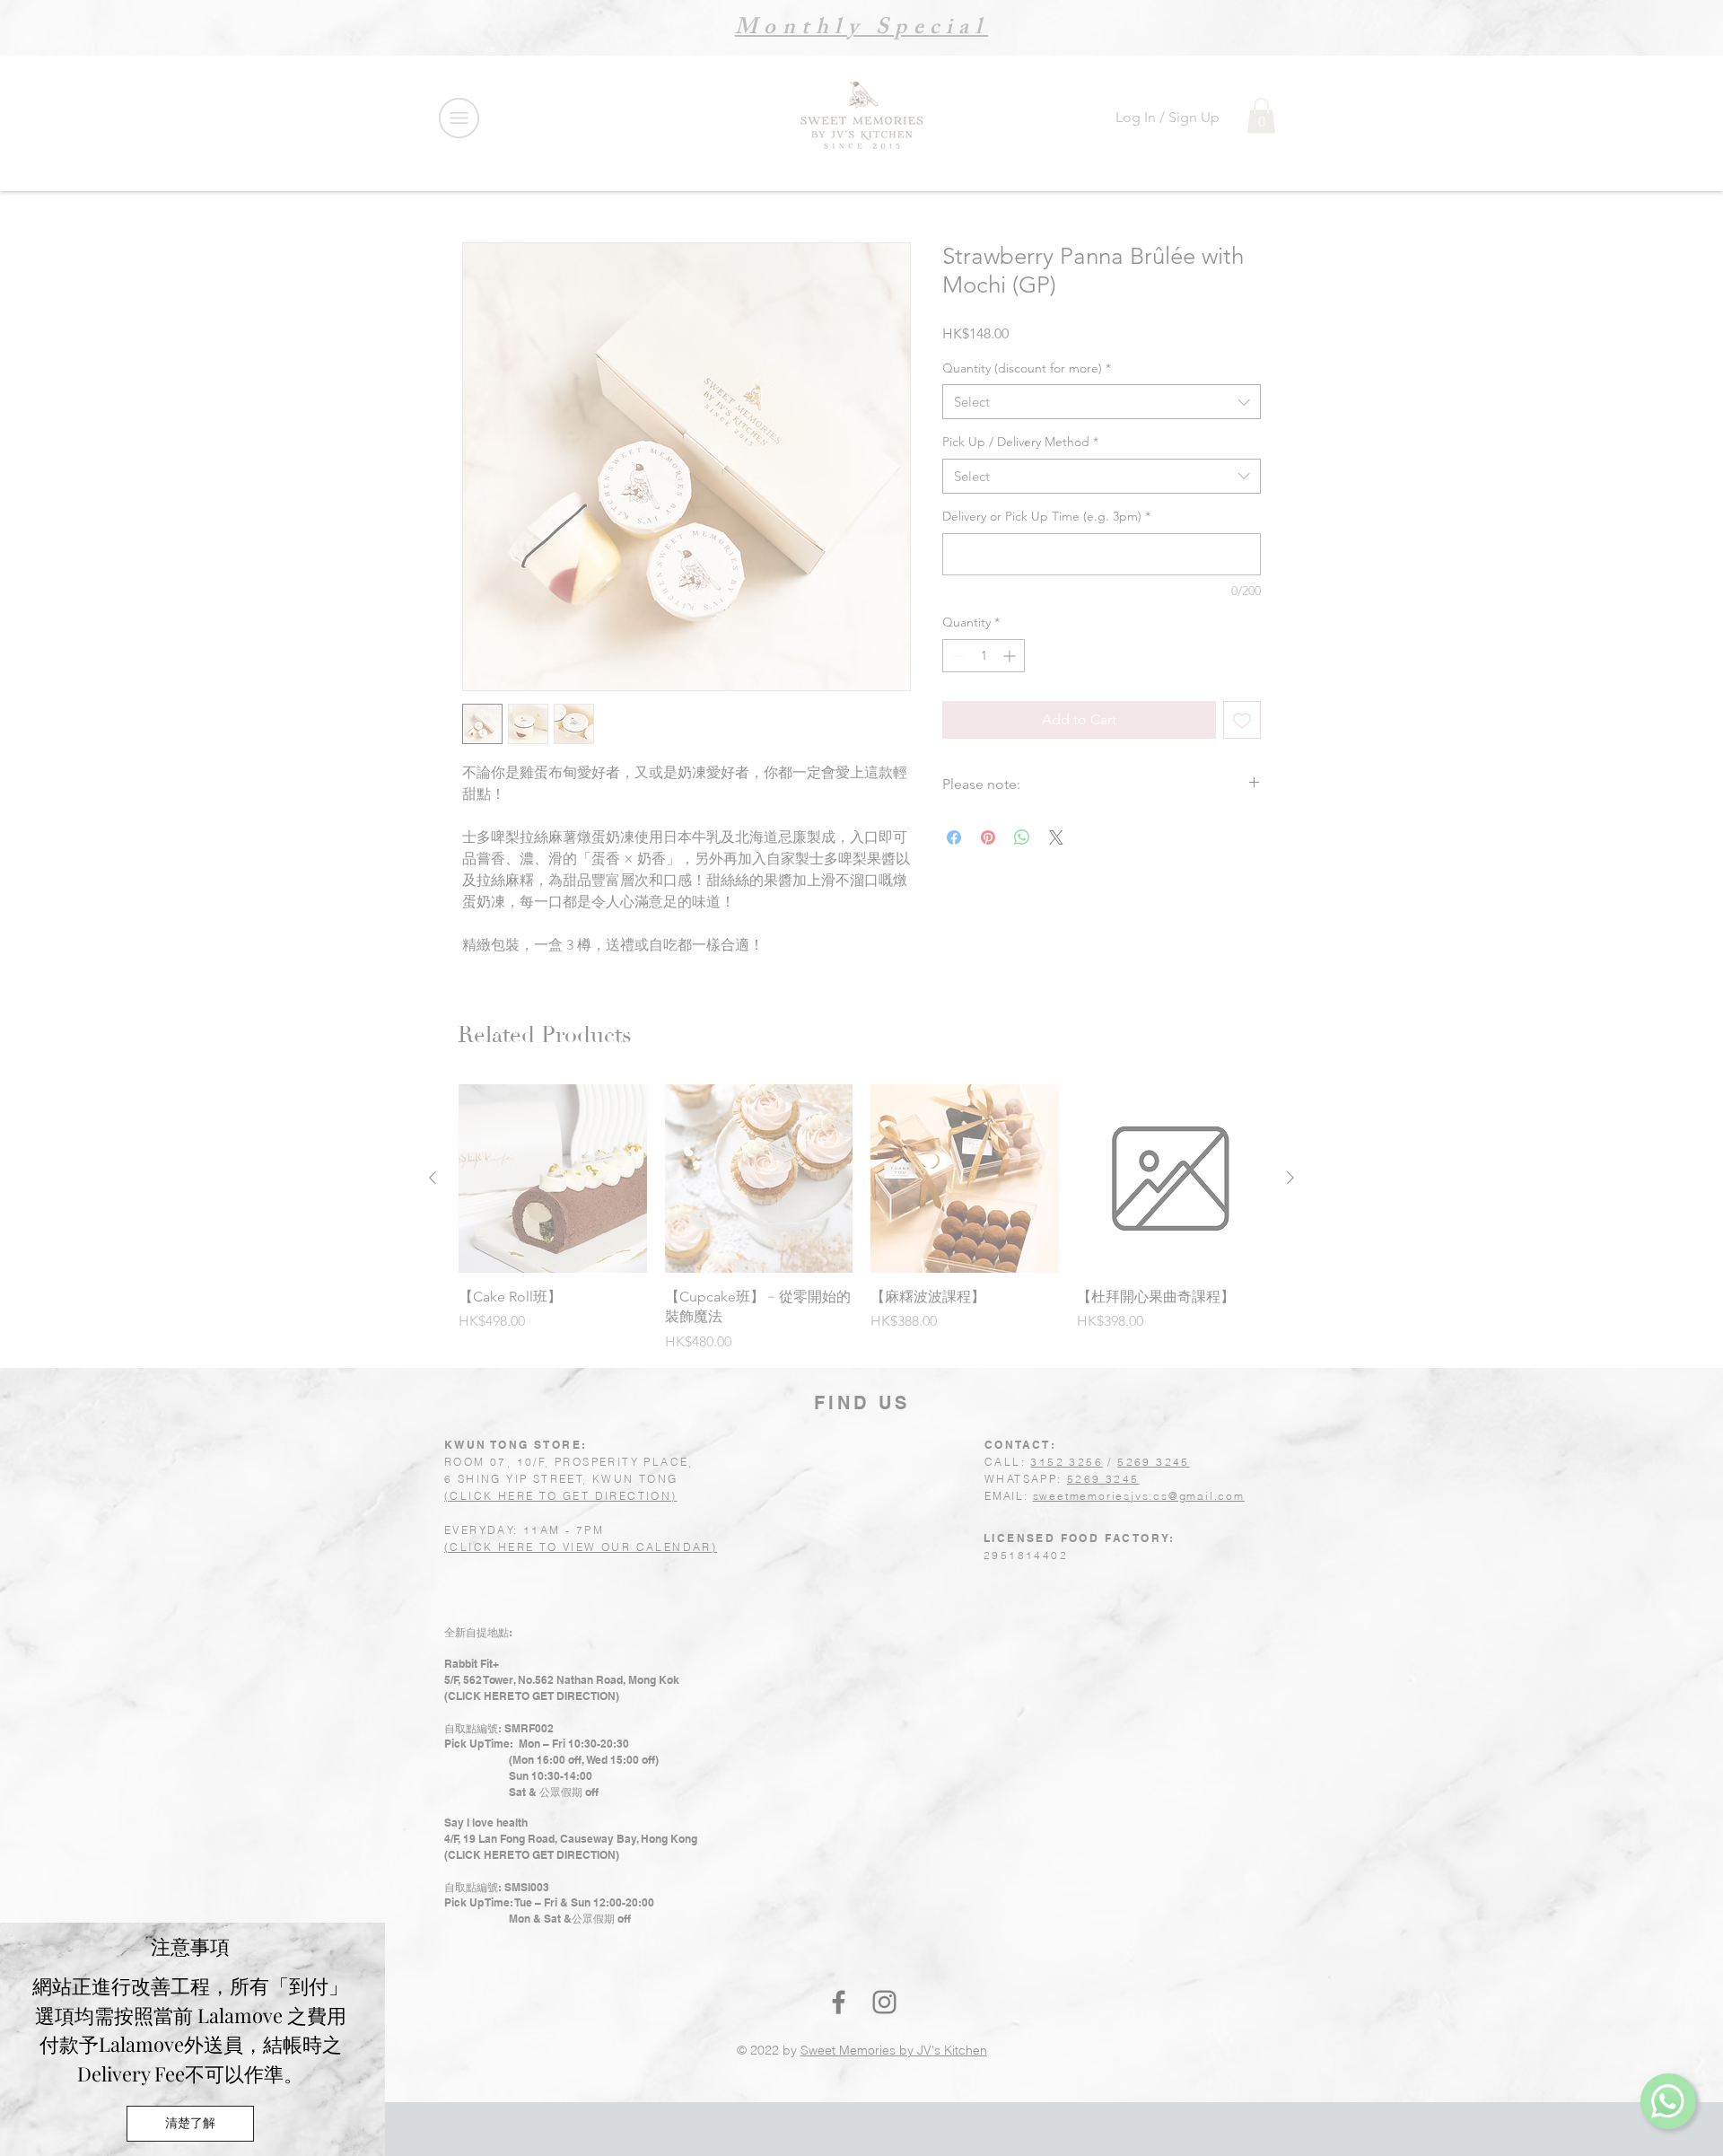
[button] (190, 2124)
